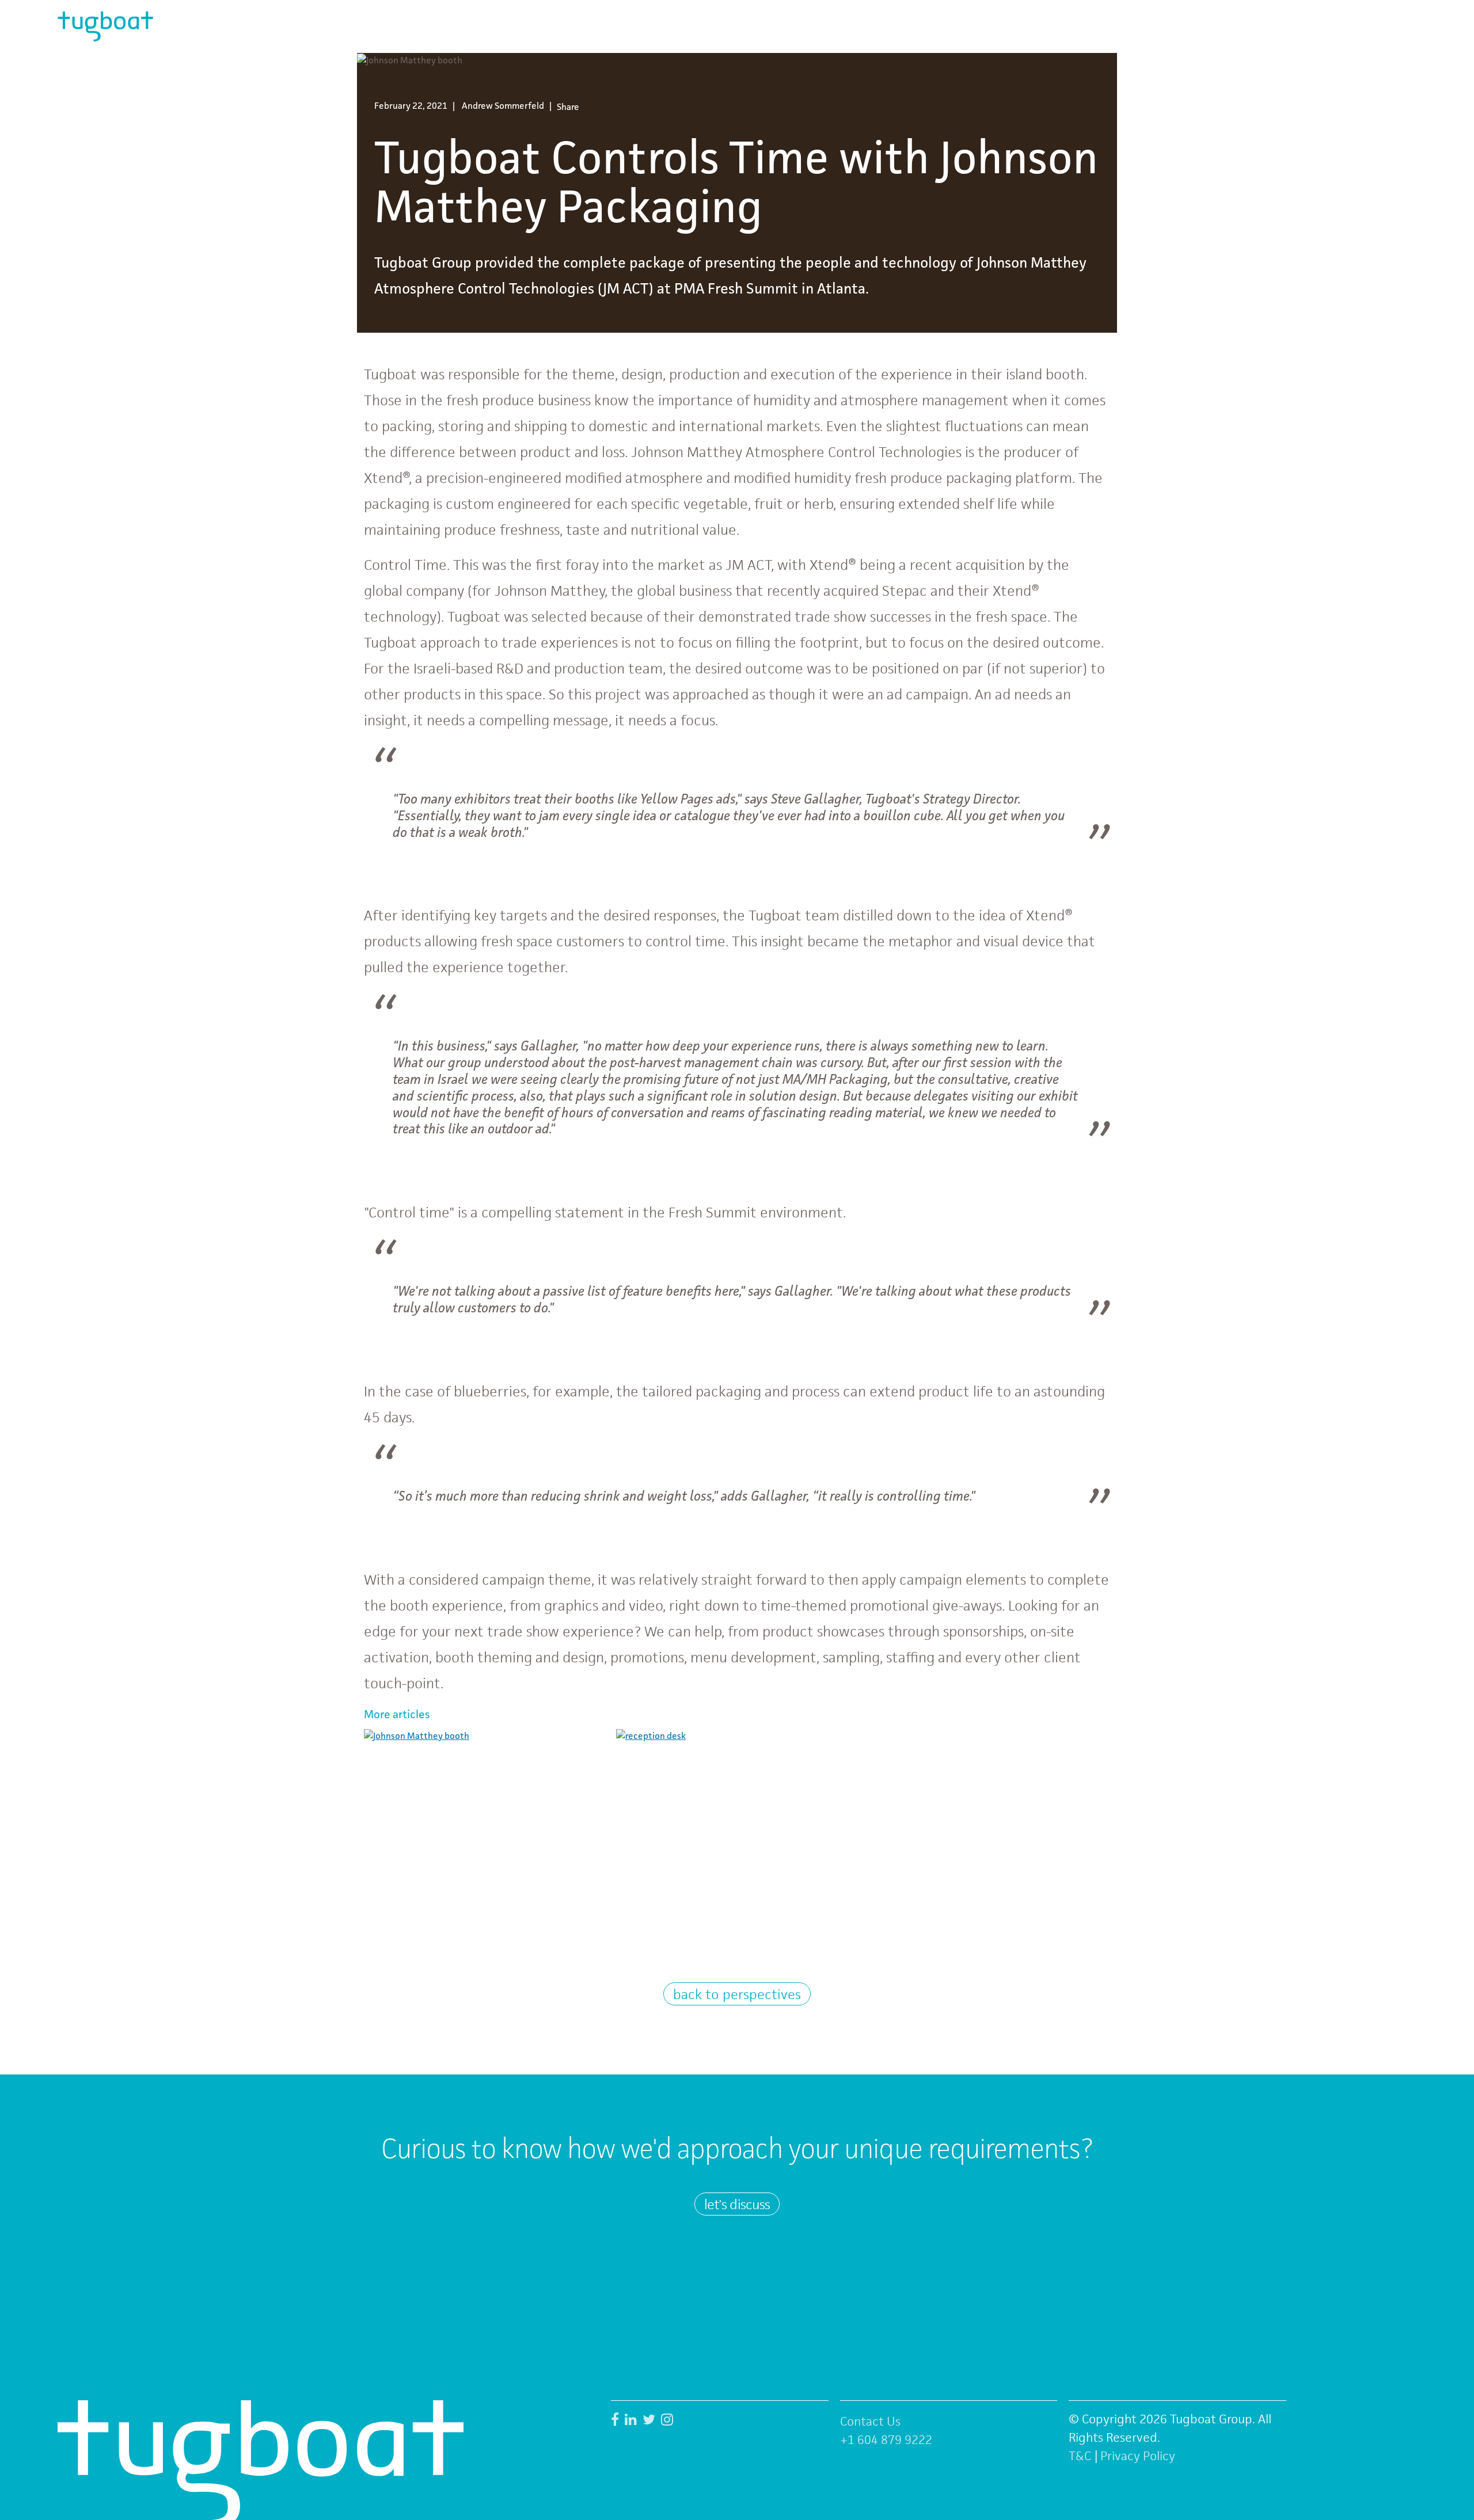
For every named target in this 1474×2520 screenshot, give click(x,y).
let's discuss (737, 2204)
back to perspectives (737, 1994)
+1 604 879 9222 (886, 2440)
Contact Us (870, 2421)
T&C (1080, 2456)
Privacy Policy (1138, 2456)
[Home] (105, 26)
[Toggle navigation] (1401, 26)
